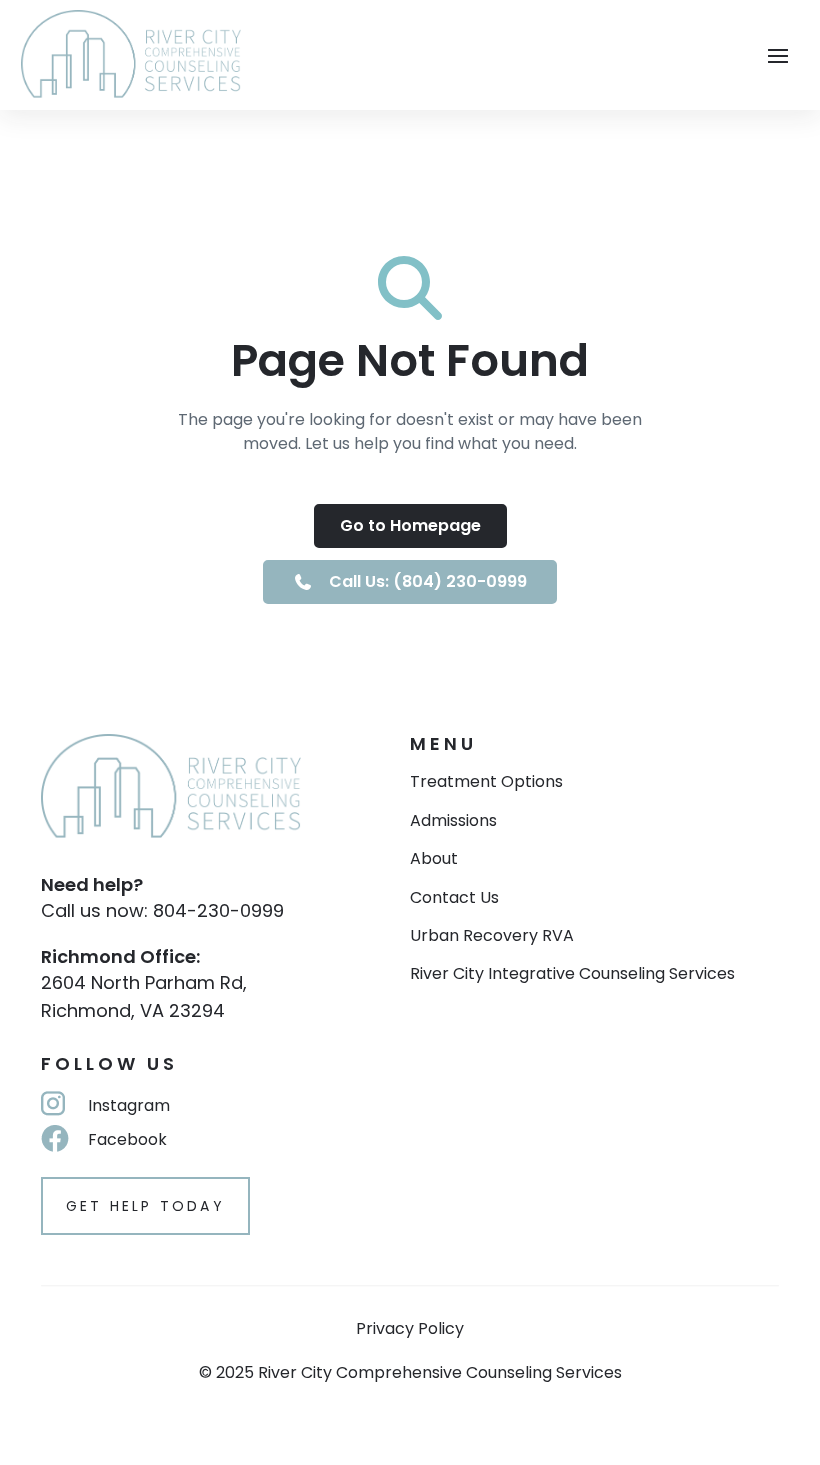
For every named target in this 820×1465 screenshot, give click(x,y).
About (434, 859)
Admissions (453, 821)
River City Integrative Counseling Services (572, 974)
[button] (778, 54)
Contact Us (454, 898)
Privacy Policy (410, 1328)
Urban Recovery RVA (492, 936)
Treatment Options (486, 782)
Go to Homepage (410, 525)
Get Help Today (145, 1206)
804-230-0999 (218, 910)
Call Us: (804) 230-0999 (428, 581)
